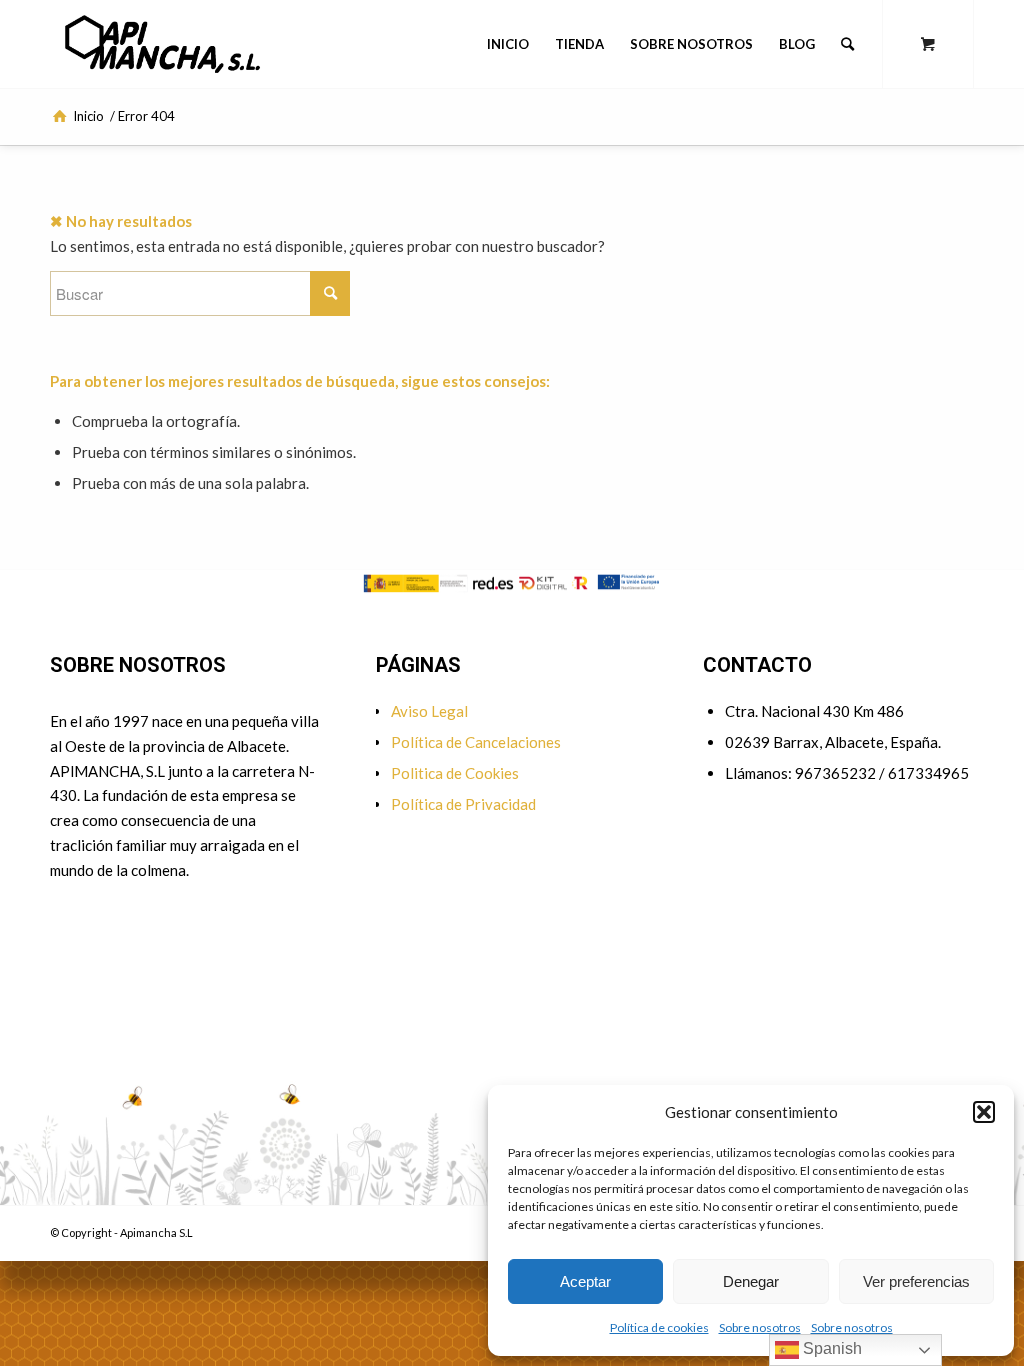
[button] (984, 1112)
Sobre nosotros (760, 1327)
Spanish (830, 1348)
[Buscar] (847, 44)
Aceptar (585, 1281)
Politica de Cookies (455, 773)
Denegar (751, 1281)
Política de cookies (659, 1327)
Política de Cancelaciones (476, 742)
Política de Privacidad (463, 804)
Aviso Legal (429, 711)
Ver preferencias (916, 1281)
